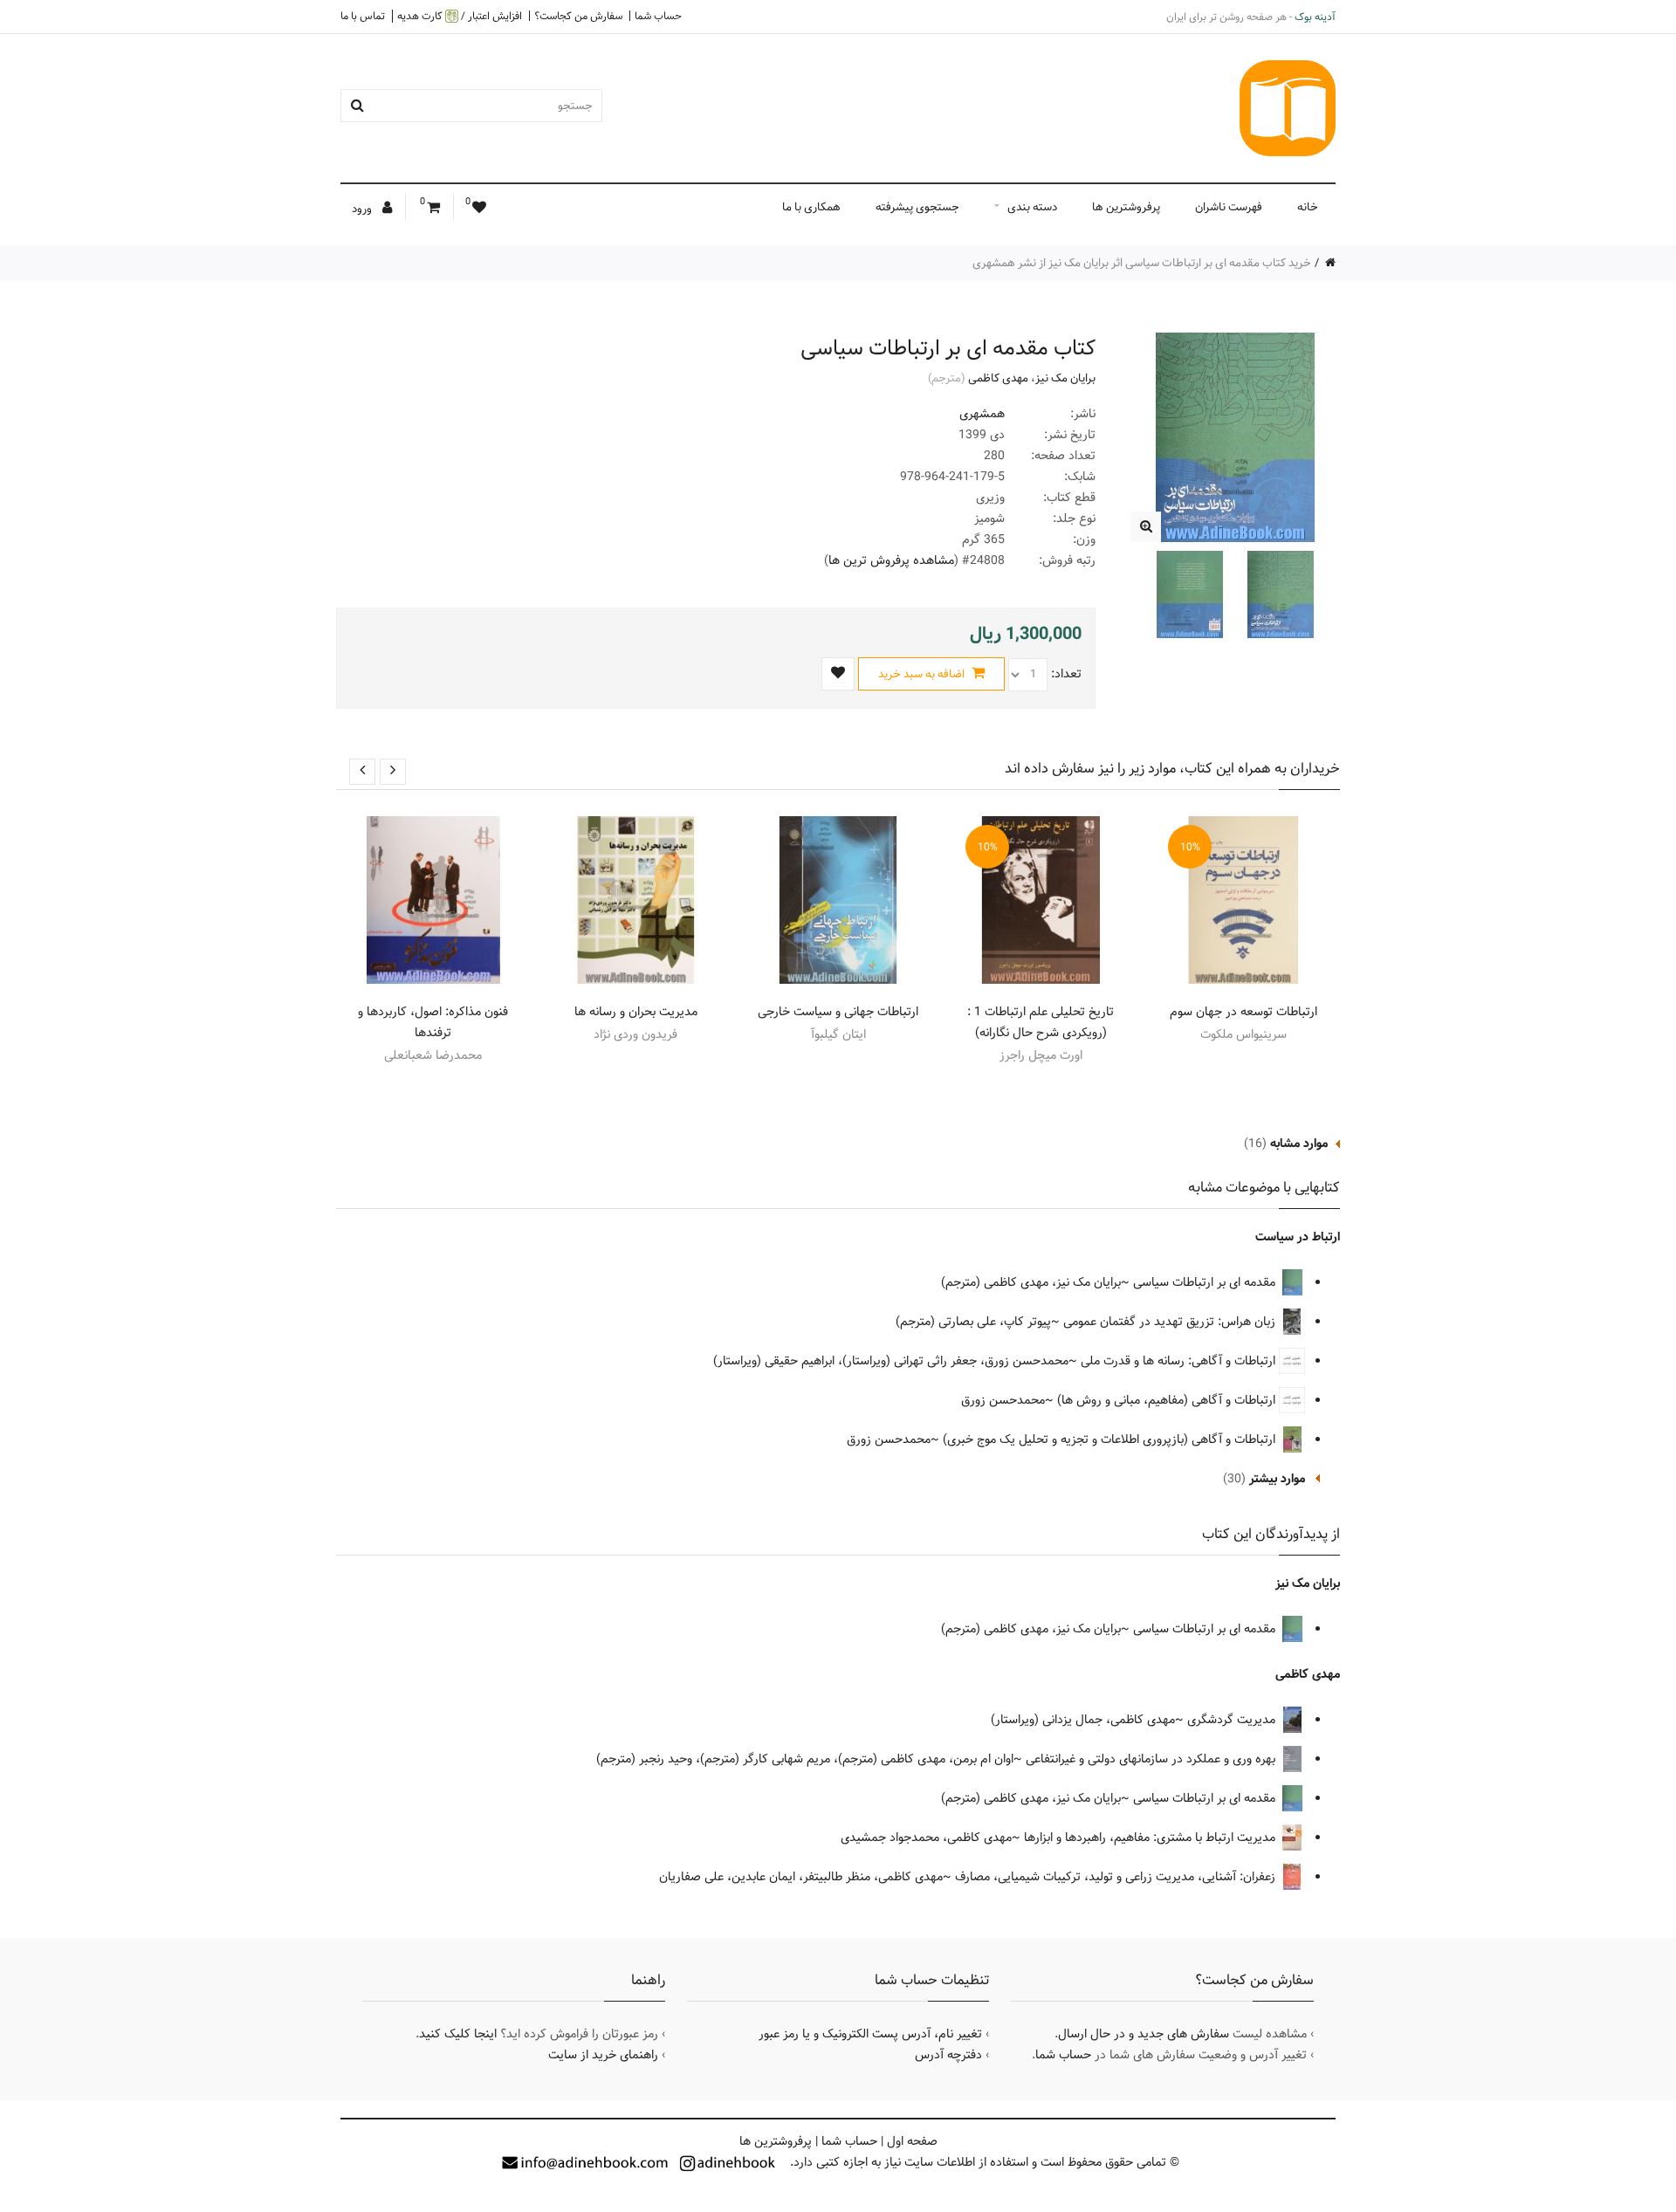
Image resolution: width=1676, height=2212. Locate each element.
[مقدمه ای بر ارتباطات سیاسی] (1146, 527)
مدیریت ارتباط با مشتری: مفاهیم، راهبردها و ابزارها (1151, 1838)
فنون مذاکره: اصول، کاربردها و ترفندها (433, 1022)
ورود (363, 209)
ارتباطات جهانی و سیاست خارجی (838, 1012)
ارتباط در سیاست (1298, 1237)
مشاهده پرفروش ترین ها (891, 560)
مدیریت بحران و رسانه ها (636, 1012)
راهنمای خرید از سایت (603, 2055)
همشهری (982, 414)
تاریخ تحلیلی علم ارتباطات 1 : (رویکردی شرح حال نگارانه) (1041, 1022)
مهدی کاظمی (998, 378)
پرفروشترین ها (1126, 207)
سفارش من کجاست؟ (578, 16)
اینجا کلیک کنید (458, 2034)
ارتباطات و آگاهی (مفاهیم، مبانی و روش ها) (1168, 1400)
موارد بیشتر (1277, 1479)
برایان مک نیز (1065, 378)
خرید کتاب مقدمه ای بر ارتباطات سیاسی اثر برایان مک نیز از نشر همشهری (1142, 263)
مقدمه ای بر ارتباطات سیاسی (1206, 1282)
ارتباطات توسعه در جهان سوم (1243, 1012)
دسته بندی (1032, 207)
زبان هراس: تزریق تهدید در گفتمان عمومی (1171, 1322)
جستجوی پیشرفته (917, 207)
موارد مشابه (1299, 1144)
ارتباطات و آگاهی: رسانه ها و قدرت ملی (1180, 1361)
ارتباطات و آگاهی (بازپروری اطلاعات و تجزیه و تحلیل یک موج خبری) (1111, 1439)
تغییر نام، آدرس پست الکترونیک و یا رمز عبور (870, 2034)
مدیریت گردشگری (1233, 1720)
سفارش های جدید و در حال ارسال (1144, 2034)
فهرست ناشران (1229, 207)
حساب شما (658, 16)
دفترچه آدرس (948, 2055)
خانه (1308, 207)
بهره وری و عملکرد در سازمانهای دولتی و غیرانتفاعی (1152, 1759)
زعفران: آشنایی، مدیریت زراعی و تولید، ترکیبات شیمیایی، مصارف (1117, 1877)
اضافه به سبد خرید (923, 674)
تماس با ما (363, 16)
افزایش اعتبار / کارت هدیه (460, 16)
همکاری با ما (811, 207)
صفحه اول (912, 2141)
